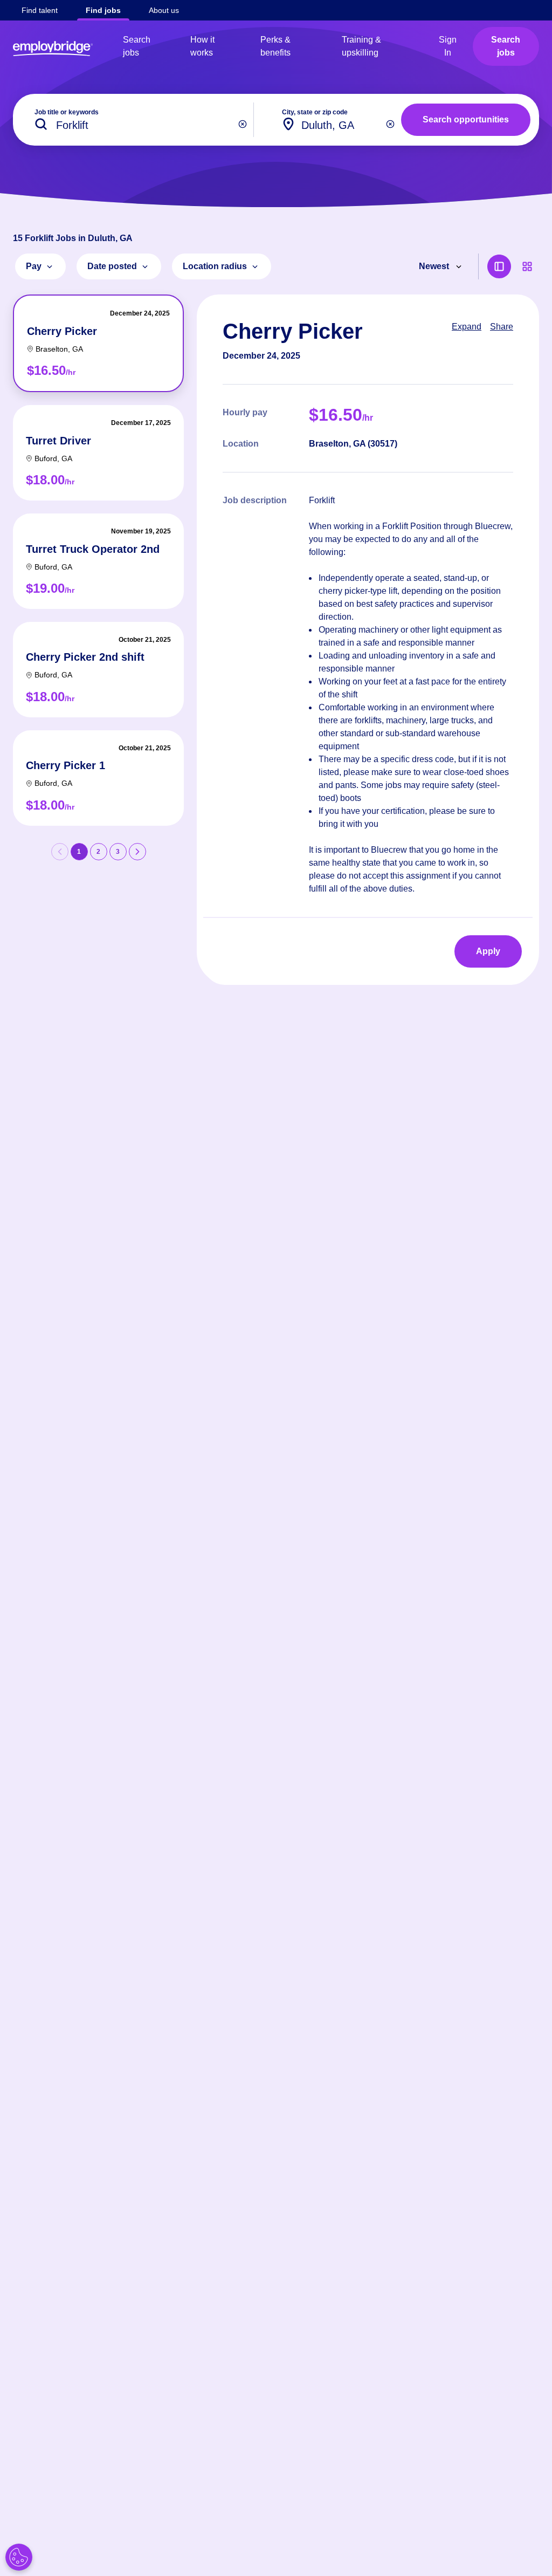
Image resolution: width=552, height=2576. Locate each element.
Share (502, 327)
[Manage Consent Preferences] (19, 2557)
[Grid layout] (527, 266)
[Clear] (243, 124)
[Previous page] (60, 852)
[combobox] (332, 120)
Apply (488, 951)
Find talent (40, 10)
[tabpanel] (368, 640)
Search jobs (137, 46)
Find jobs (103, 10)
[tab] (98, 343)
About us (164, 10)
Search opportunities (466, 119)
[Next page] (137, 852)
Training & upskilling (361, 46)
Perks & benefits (275, 46)
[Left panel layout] (499, 266)
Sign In (448, 46)
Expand (467, 327)
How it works (202, 46)
